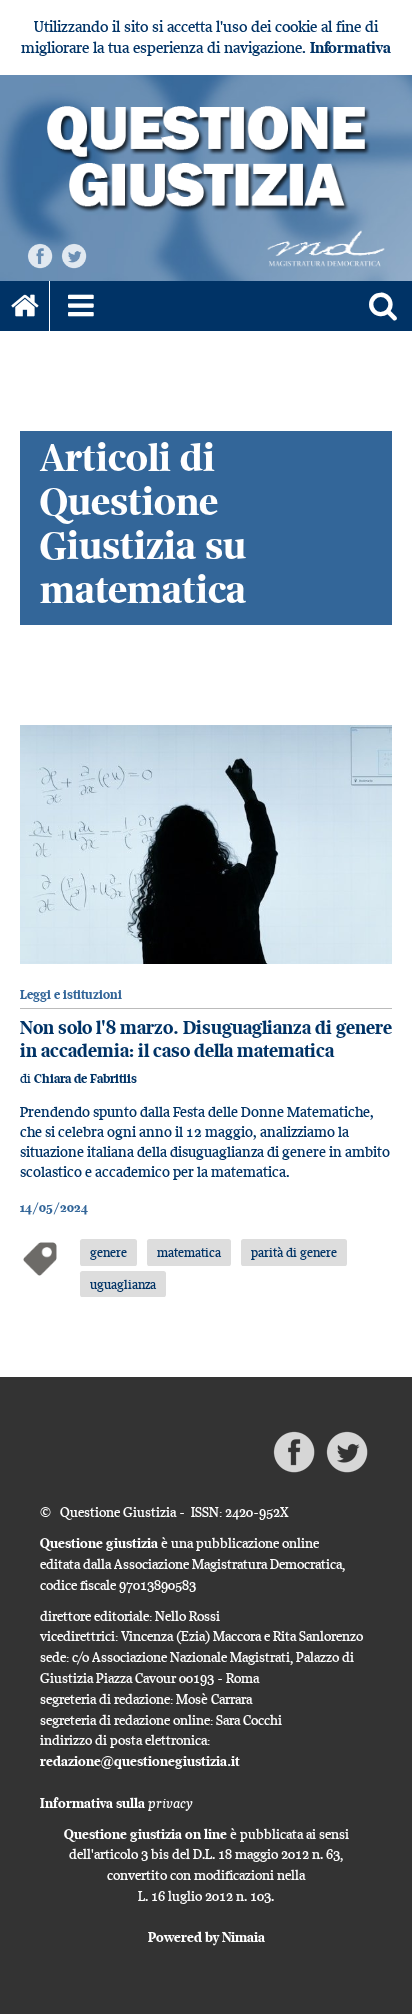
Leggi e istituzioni (71, 994)
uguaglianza (123, 1284)
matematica (189, 1252)
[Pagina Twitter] (74, 254)
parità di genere (294, 1252)
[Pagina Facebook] (40, 254)
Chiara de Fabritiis (85, 1078)
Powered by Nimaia (206, 1937)
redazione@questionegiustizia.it (140, 1761)
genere (108, 1252)
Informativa (350, 47)
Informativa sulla (116, 1803)
